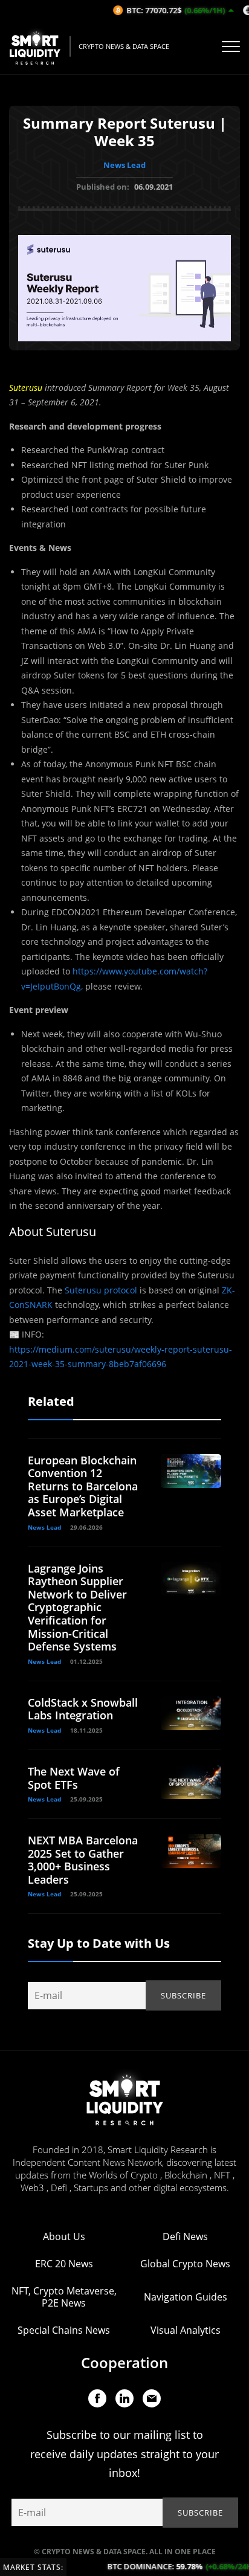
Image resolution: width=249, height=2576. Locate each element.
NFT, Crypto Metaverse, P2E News (64, 2297)
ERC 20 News (64, 2264)
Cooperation (124, 2362)
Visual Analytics (186, 2330)
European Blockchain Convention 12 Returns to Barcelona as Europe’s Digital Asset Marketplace (83, 1486)
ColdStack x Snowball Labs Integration (83, 1709)
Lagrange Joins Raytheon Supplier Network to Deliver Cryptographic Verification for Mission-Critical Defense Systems (77, 1608)
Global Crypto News (185, 2264)
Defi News (185, 2236)
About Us (64, 2236)
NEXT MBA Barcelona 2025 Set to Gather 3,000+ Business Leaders (83, 1860)
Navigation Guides (186, 2297)
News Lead (124, 165)
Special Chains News (64, 2330)
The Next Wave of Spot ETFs (74, 1778)
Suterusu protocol (102, 1290)
